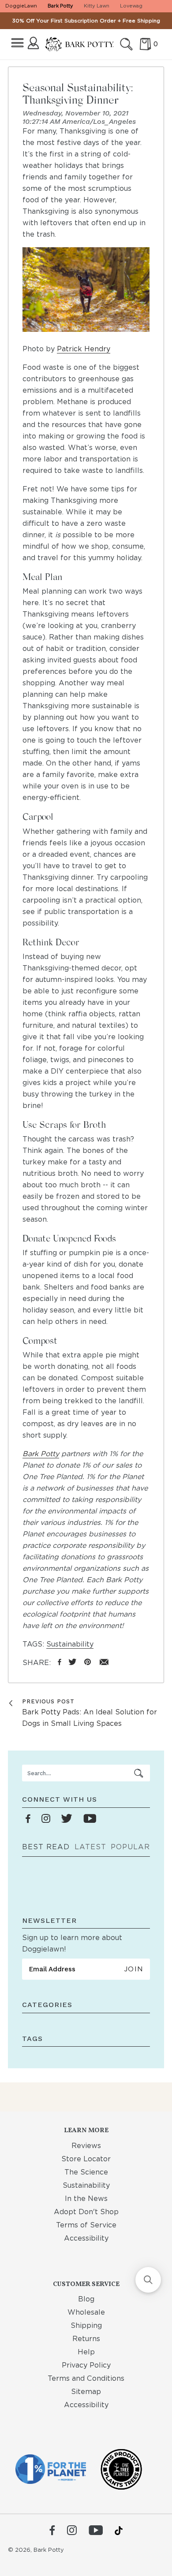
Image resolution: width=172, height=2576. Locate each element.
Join (133, 1969)
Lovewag (131, 6)
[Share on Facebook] (60, 1663)
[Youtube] (96, 2531)
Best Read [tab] (46, 1847)
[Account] (33, 43)
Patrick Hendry (84, 349)
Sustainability (70, 1644)
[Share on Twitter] (73, 1663)
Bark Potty (60, 6)
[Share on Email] (104, 1663)
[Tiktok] (119, 2531)
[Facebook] (52, 2531)
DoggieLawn (21, 6)
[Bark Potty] (80, 45)
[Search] (126, 44)
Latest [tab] (90, 1847)
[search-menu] (139, 1773)
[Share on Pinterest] (88, 1663)
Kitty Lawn (97, 6)
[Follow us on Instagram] (46, 1819)
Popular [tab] (130, 1847)
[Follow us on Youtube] (90, 1819)
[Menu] (17, 43)
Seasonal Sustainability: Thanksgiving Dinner (78, 93)
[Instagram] (72, 2531)
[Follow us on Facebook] (28, 1819)
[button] (148, 2280)
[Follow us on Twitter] (67, 1819)
